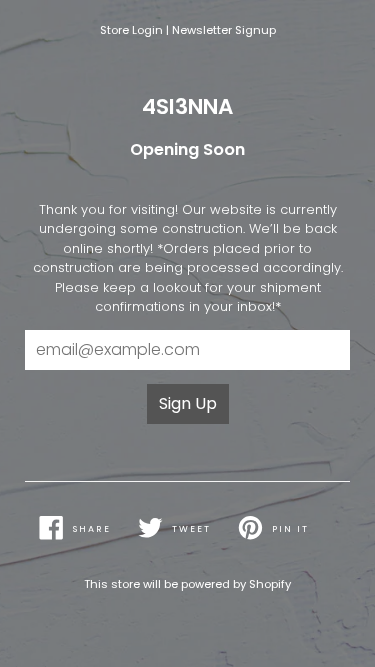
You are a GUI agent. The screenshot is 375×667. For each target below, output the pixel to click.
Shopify (270, 584)
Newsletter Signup (224, 30)
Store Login (131, 30)
